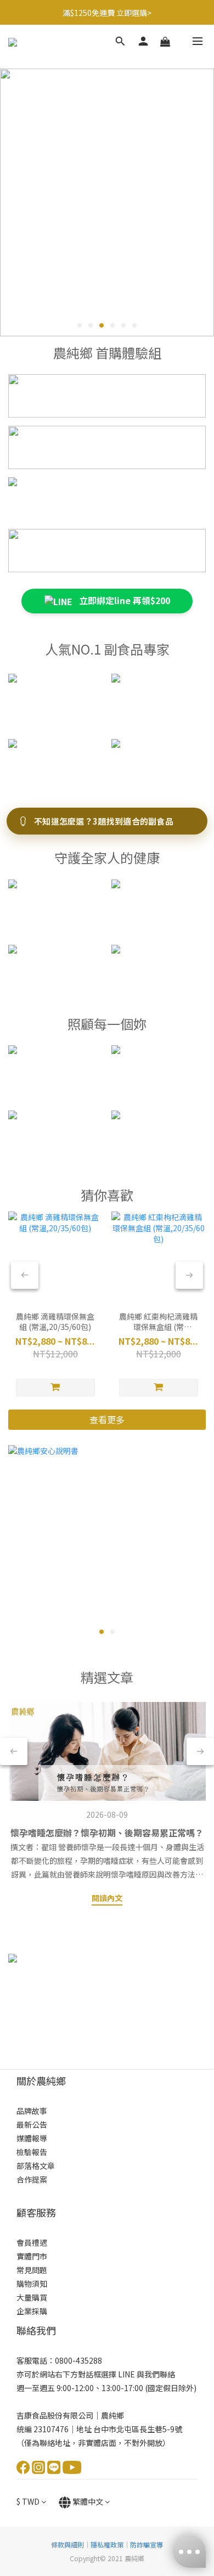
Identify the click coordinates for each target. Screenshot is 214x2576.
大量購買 (32, 2297)
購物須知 (32, 2284)
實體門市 (32, 2256)
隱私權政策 (107, 2544)
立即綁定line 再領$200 (123, 600)
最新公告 (32, 2124)
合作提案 (32, 2179)
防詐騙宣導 (147, 2544)
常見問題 (32, 2270)
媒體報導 (32, 2138)
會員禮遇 (32, 2242)
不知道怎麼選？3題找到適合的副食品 (104, 821)
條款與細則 (67, 2544)
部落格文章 (36, 2166)
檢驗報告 (32, 2152)
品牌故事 (32, 2111)
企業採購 (32, 2311)
